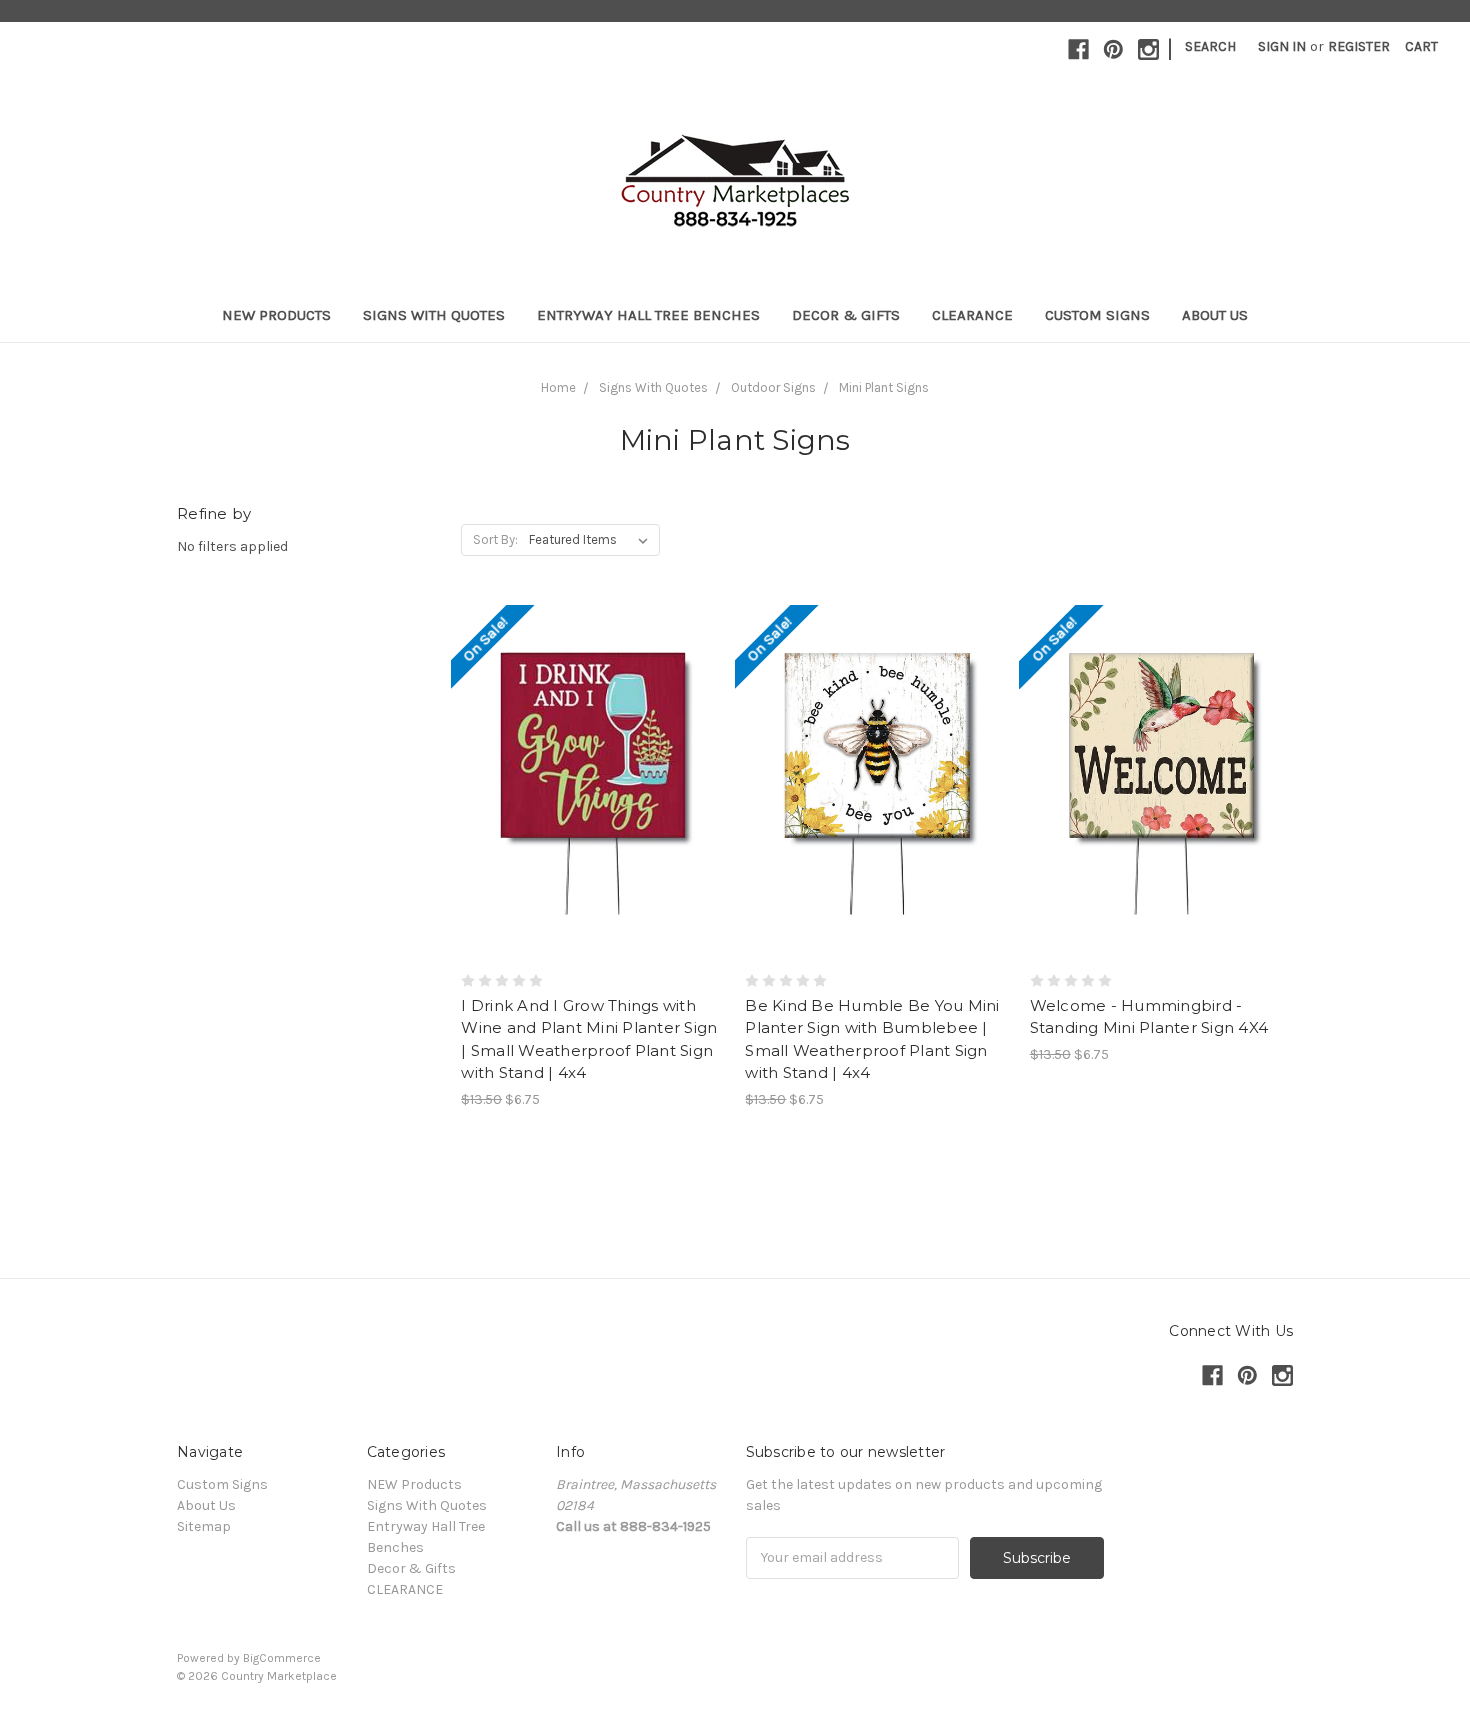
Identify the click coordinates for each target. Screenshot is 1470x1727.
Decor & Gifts (846, 315)
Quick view (593, 747)
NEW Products (276, 315)
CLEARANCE (972, 315)
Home (558, 387)
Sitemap (204, 1526)
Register (1359, 46)
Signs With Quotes (434, 315)
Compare (586, 783)
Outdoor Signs (773, 387)
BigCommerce (282, 1658)
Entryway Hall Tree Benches (648, 315)
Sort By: (495, 539)
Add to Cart (592, 818)
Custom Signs (1097, 315)
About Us (1215, 315)
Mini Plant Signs (884, 387)
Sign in (1282, 46)
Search (1210, 46)
